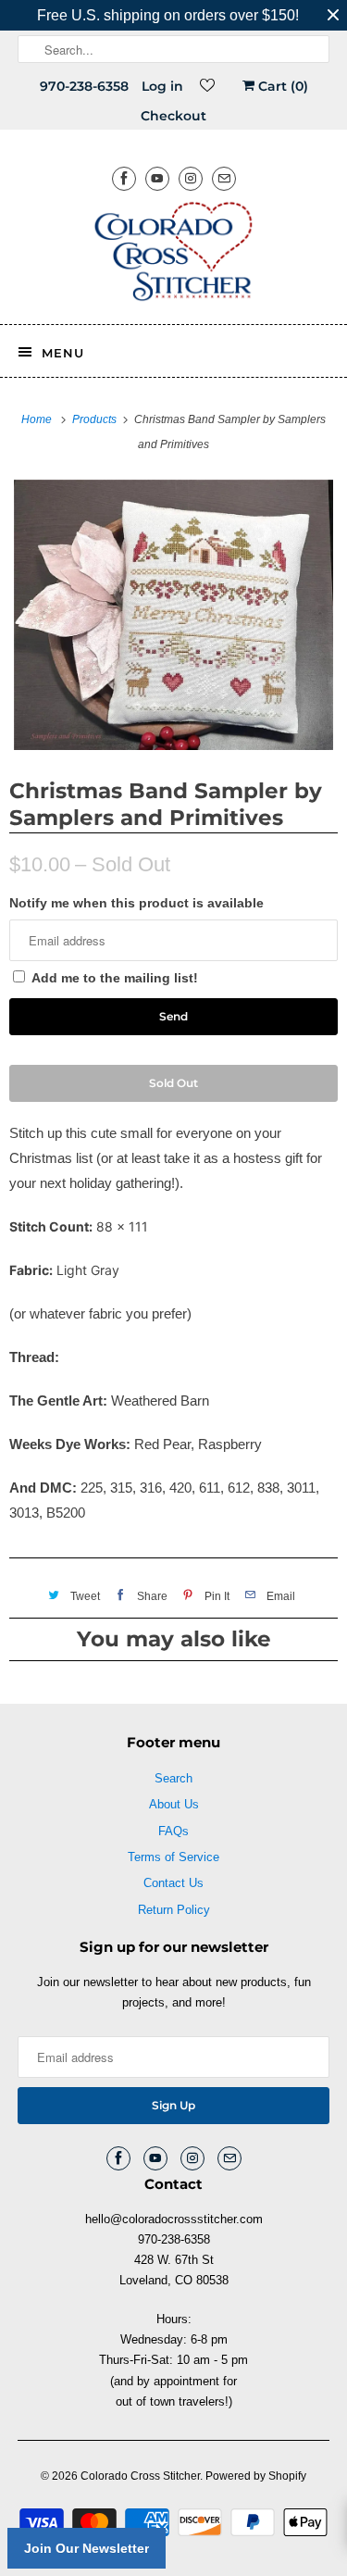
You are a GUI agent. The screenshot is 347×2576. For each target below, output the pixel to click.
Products (96, 419)
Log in (162, 86)
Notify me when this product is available (136, 903)
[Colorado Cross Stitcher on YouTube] (157, 178)
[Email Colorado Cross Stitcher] (224, 178)
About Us (174, 1804)
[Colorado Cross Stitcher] (173, 255)
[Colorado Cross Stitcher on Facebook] (124, 178)
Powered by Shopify (256, 2476)
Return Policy (174, 1910)
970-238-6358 (84, 86)
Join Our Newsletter (87, 2548)
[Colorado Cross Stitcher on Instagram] (191, 178)
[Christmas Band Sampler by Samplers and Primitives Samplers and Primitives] (173, 615)
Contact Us (173, 1883)
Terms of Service (173, 1857)
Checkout (173, 116)
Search (173, 1778)
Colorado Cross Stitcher (140, 2476)
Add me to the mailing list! (115, 978)
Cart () (281, 86)
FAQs (173, 1831)
